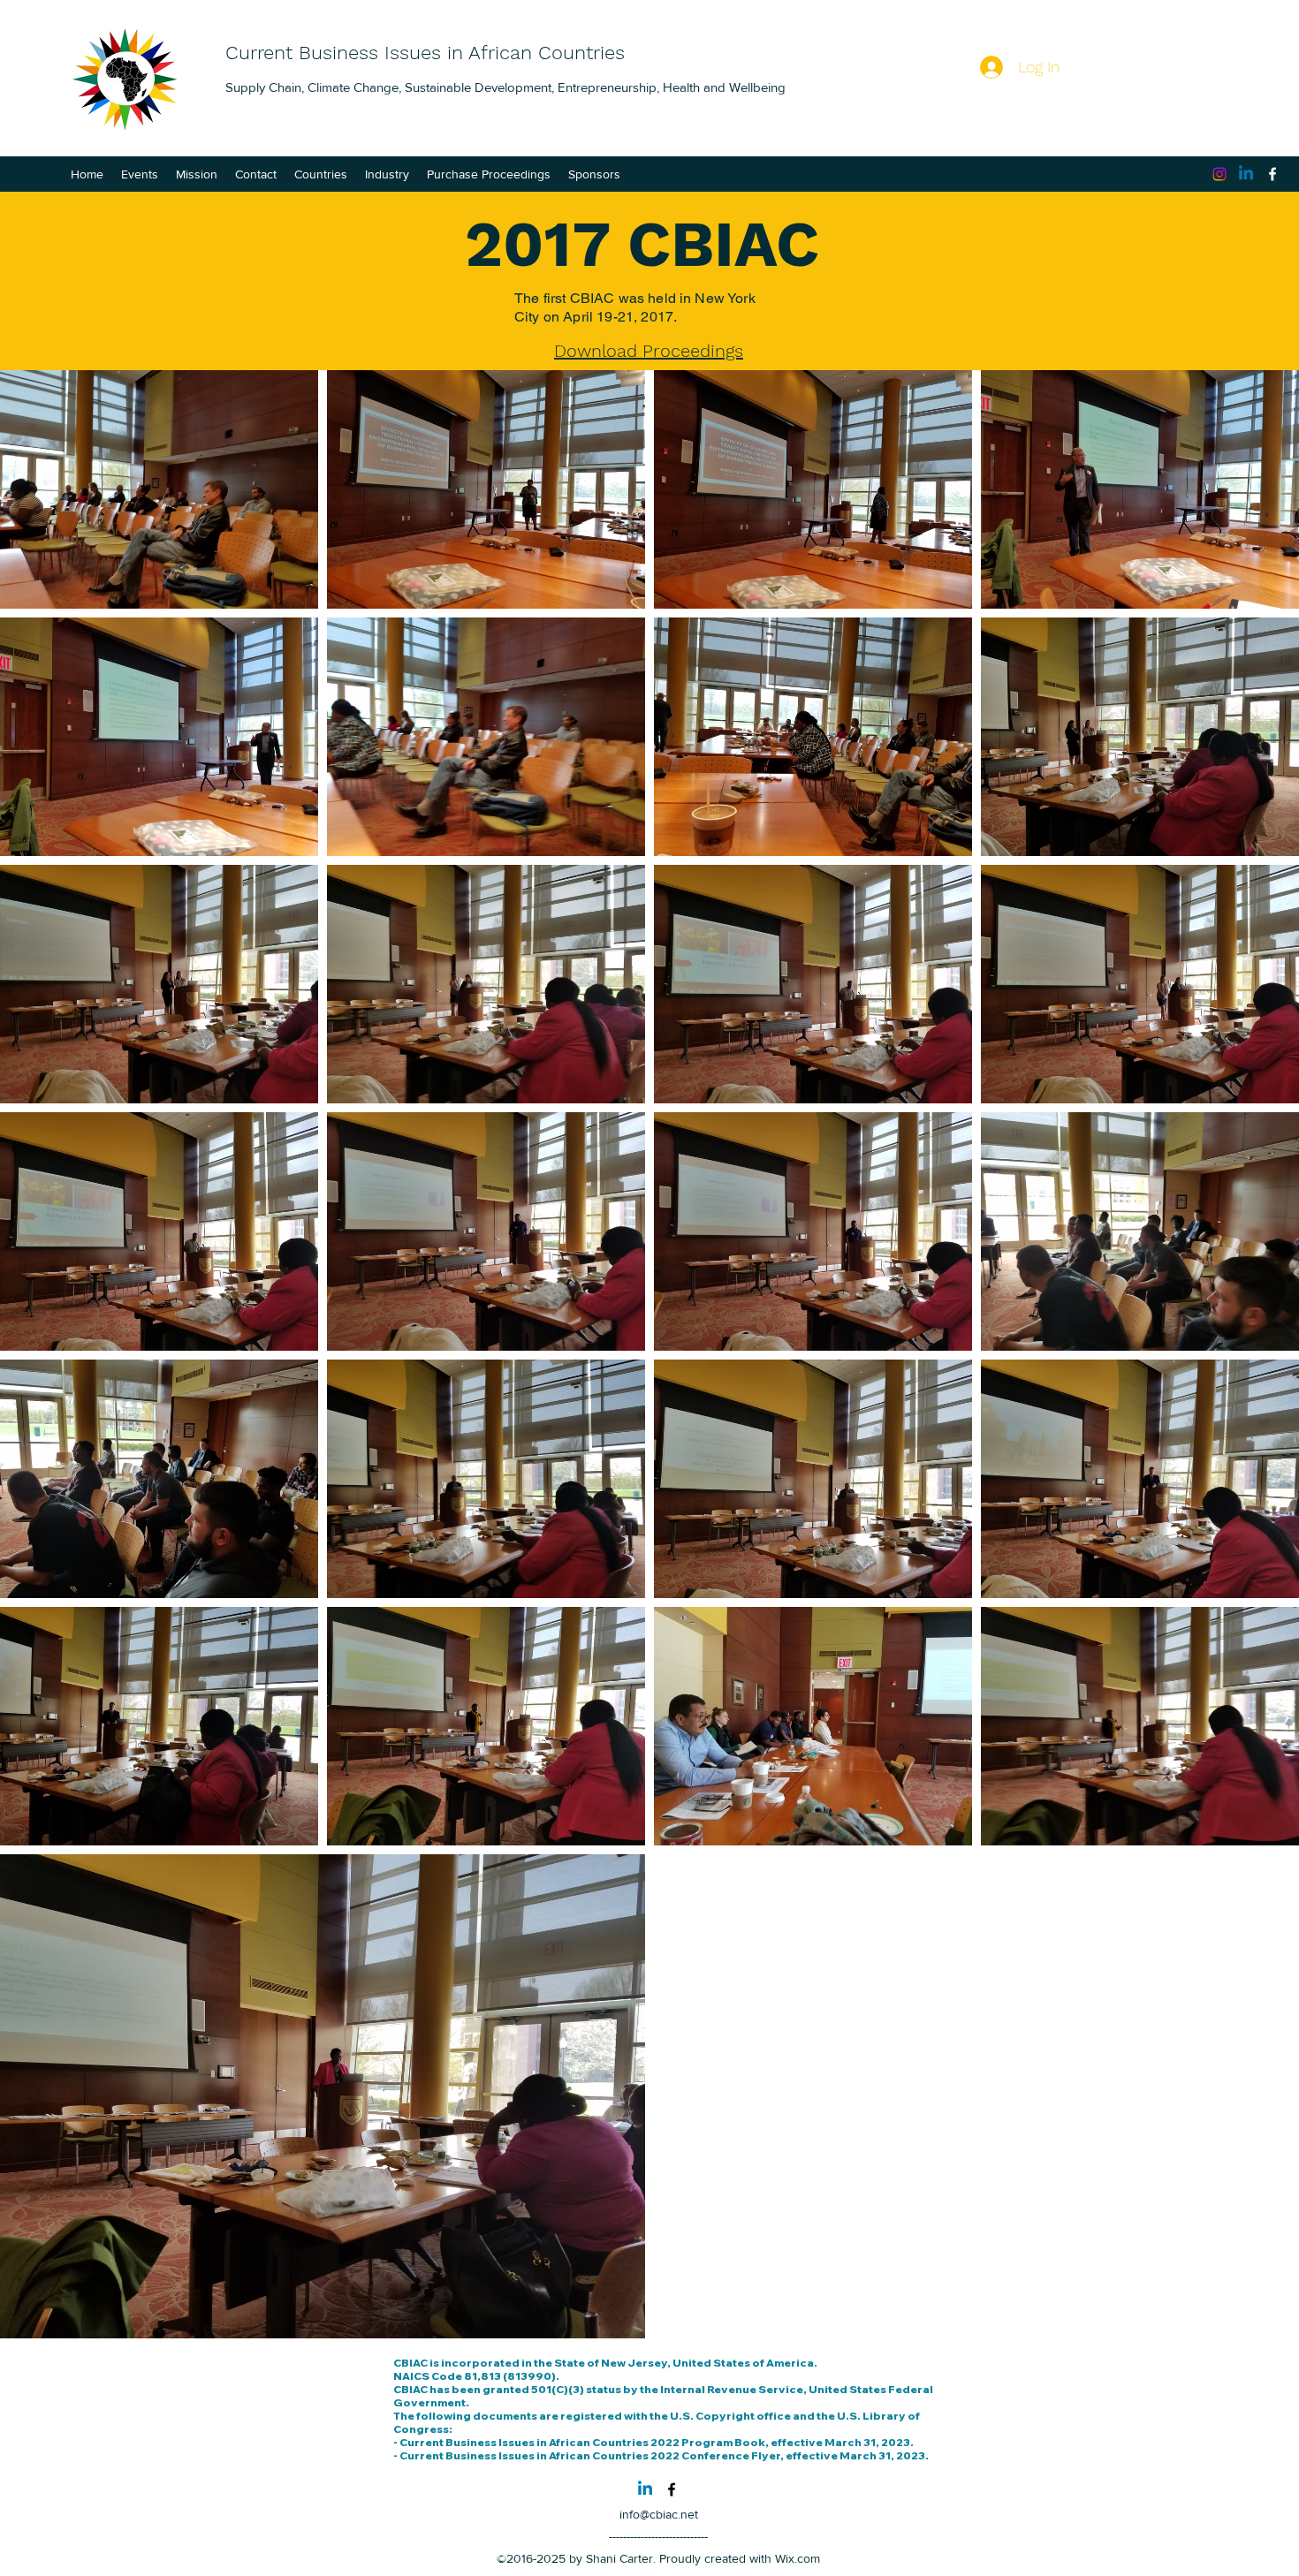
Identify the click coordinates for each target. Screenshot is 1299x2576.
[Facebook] (1272, 174)
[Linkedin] (1246, 174)
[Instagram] (1219, 174)
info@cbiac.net (659, 2514)
